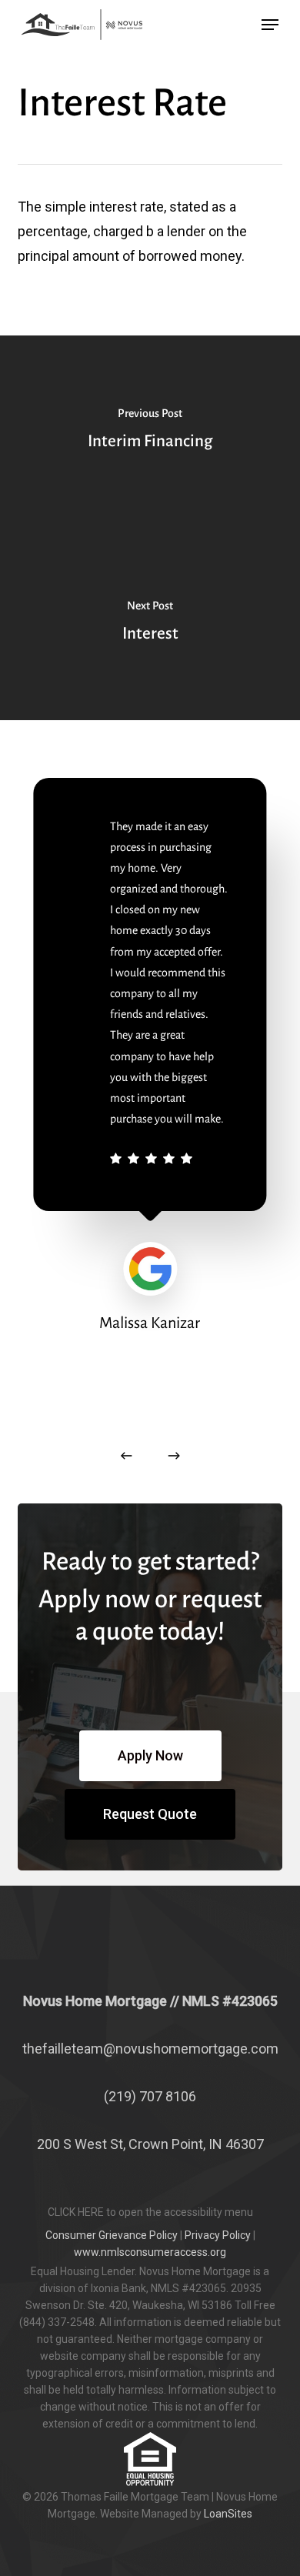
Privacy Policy (218, 2235)
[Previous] (126, 1456)
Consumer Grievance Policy (112, 2235)
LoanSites (228, 2514)
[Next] (174, 1456)
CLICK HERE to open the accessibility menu (150, 2212)
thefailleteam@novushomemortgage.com (150, 2049)
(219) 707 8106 (150, 2096)
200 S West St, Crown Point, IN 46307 (150, 2144)
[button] (270, 25)
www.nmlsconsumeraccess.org (150, 2252)
